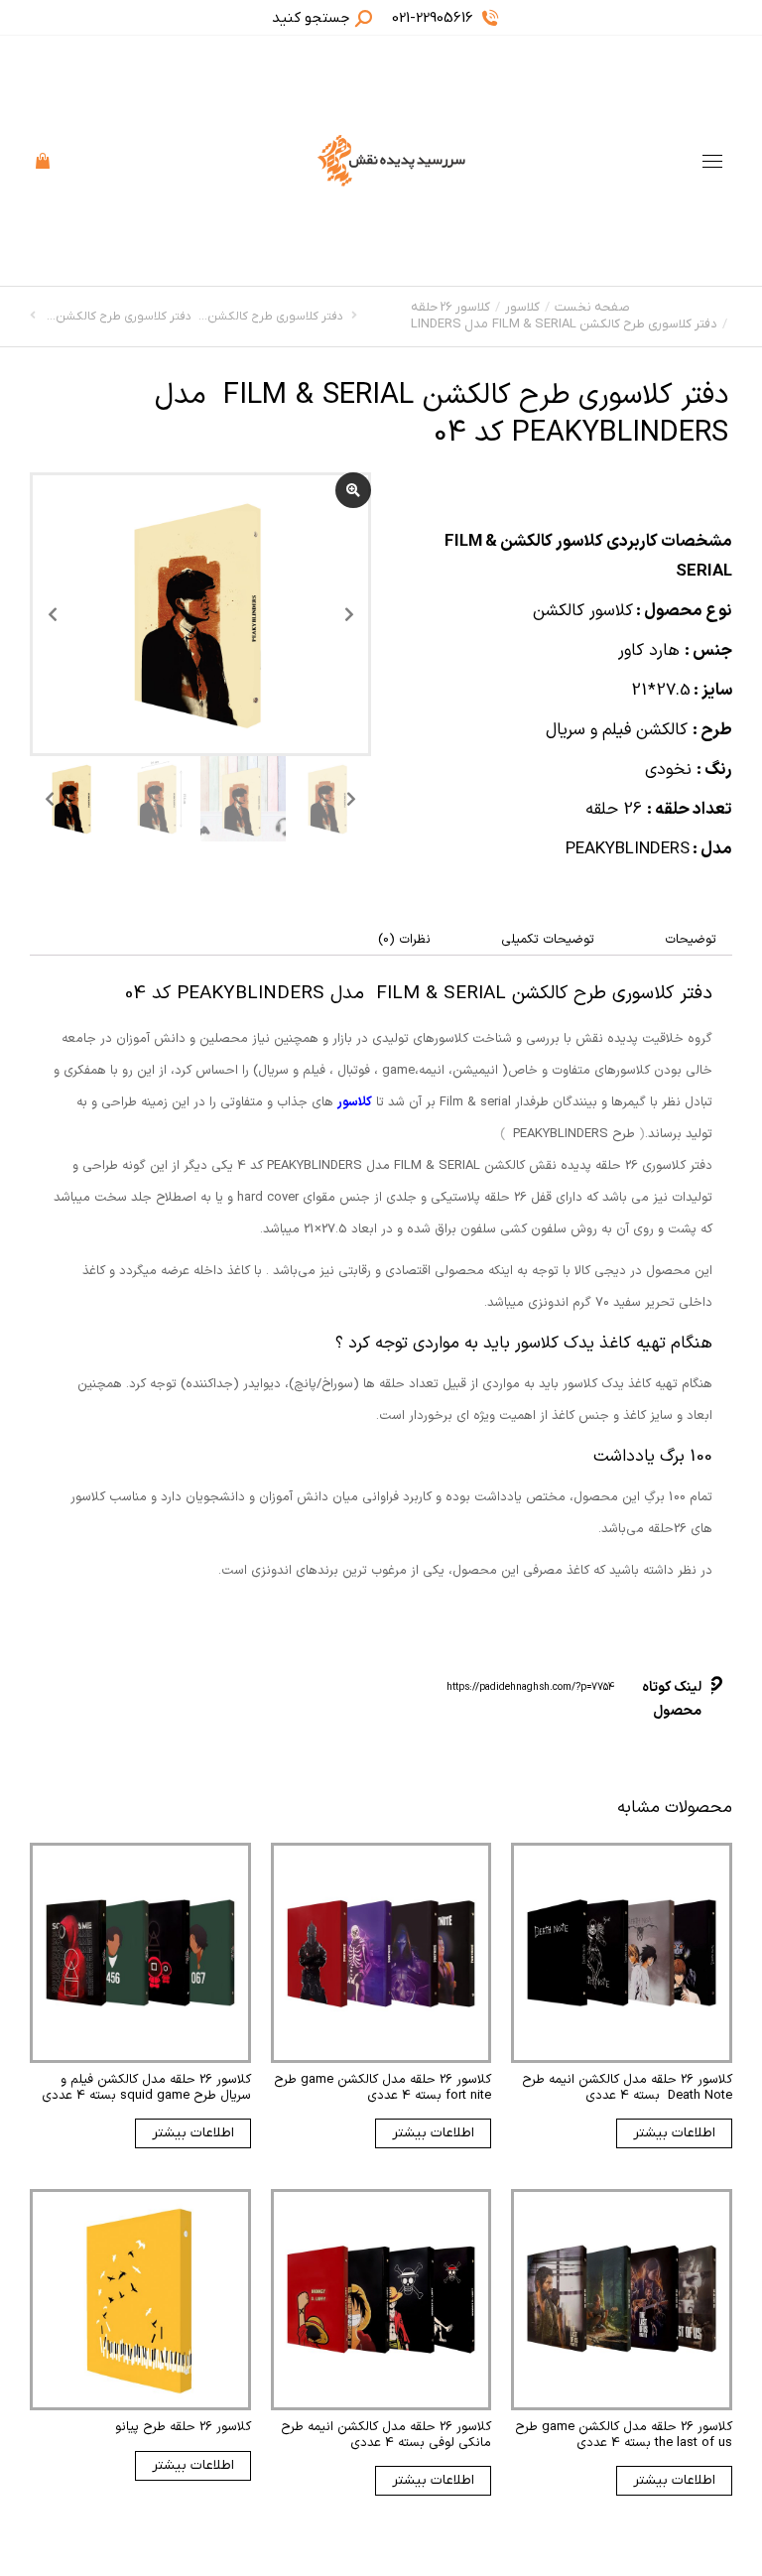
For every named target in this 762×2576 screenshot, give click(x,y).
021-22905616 (433, 18)
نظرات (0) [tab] (404, 940)
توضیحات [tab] (691, 940)
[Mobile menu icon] (712, 161)
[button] (468, 16)
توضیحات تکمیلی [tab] (548, 940)
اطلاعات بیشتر (674, 2133)
